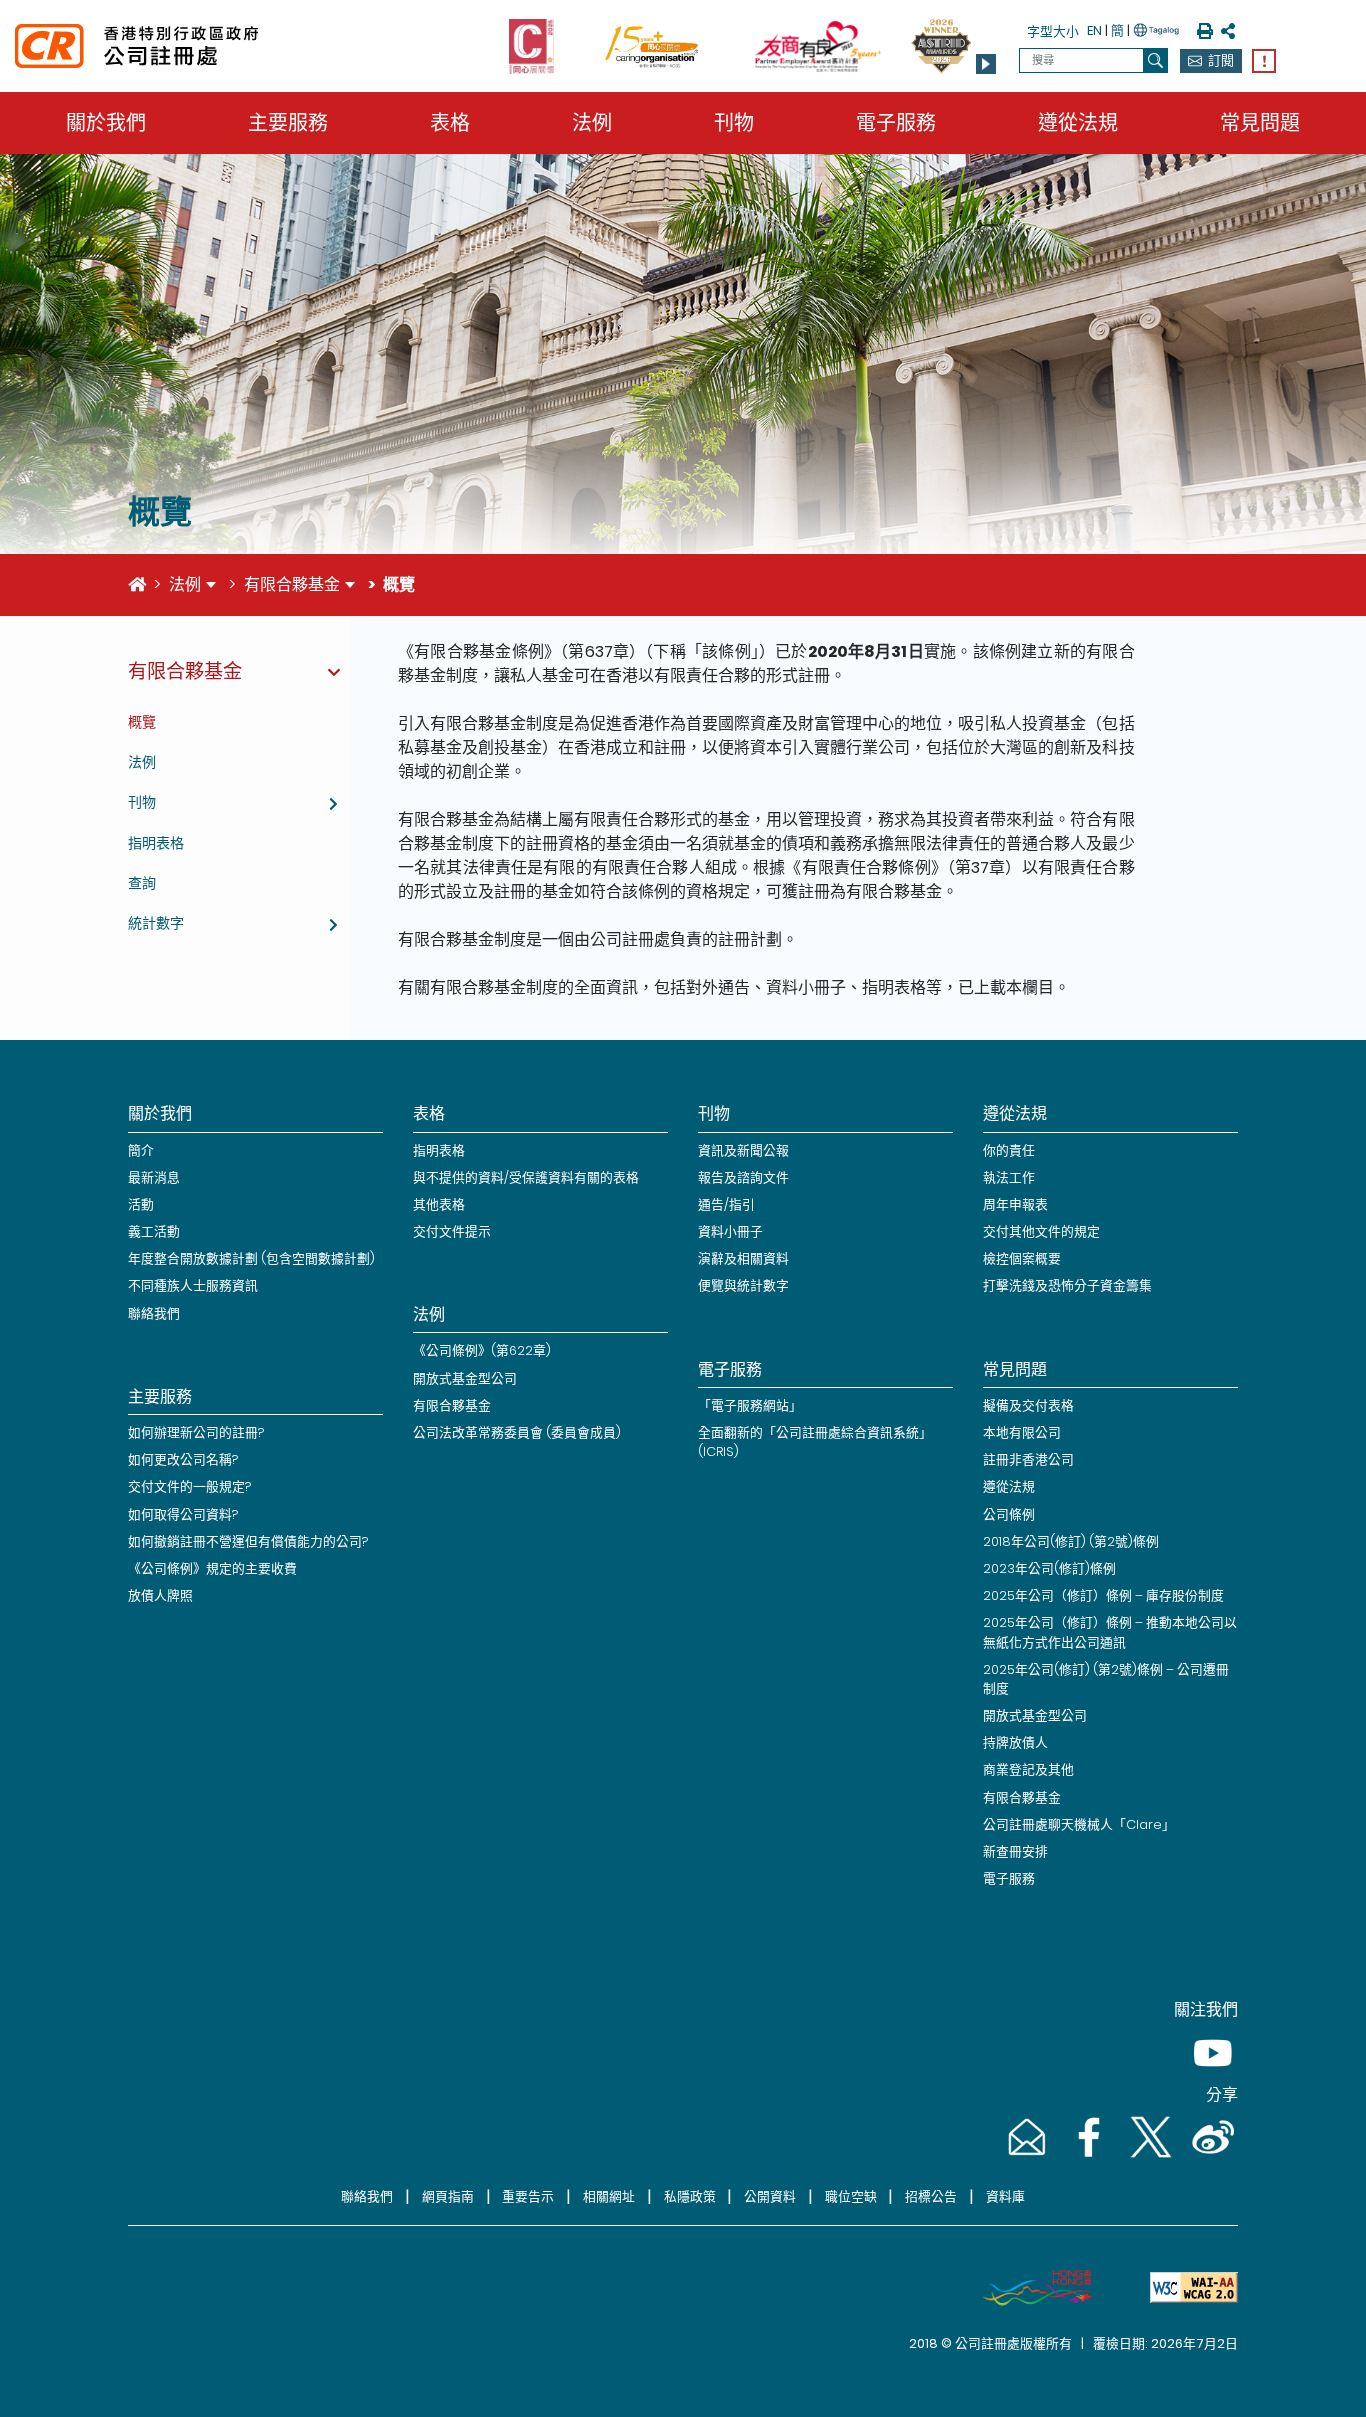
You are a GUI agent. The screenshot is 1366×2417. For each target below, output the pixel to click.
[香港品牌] (1029, 2288)
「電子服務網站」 (750, 1405)
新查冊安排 (1015, 1851)
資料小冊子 (730, 1231)
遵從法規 (1078, 123)
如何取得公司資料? (183, 1514)
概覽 (142, 722)
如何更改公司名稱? (183, 1459)
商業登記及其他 (1028, 1769)
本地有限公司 (1022, 1432)
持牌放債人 (1015, 1742)
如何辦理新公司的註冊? (196, 1432)
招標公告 (931, 2196)
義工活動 (154, 1231)
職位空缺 (851, 2196)
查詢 (142, 883)
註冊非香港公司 (1028, 1459)
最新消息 (154, 1177)
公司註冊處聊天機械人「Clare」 (1079, 1824)
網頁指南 (448, 2196)
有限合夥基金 (292, 584)
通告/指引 (726, 1204)
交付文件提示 (452, 1231)
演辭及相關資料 (743, 1258)
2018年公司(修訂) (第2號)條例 (1071, 1541)
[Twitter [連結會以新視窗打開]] (1149, 2156)
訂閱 (1221, 60)
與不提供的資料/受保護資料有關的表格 (526, 1177)
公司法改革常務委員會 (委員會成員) (517, 1432)
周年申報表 (1015, 1204)
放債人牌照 (160, 1595)
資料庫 (1005, 2196)
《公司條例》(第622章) (482, 1350)
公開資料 (770, 2196)
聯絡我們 (154, 1313)
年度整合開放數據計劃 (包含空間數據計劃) (251, 1258)
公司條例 (1009, 1514)
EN (1094, 30)
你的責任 (1009, 1150)
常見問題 (1260, 123)
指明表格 (156, 843)
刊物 (734, 123)
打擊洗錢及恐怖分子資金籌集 (1067, 1285)
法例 (592, 123)
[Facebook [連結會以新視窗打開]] (1087, 2156)
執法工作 (1009, 1177)
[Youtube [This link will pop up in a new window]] (1209, 2072)
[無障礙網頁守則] (1186, 2288)
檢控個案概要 (1022, 1258)
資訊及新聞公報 (743, 1150)
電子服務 (896, 123)
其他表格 (439, 1204)
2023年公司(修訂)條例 (1049, 1568)
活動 (141, 1204)
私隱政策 (690, 2196)
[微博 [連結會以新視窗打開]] (1209, 2156)
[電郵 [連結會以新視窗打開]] (1025, 2156)
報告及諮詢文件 (743, 1177)
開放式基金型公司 (465, 1378)
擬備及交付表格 (1028, 1405)
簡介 (141, 1150)
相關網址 (609, 2196)
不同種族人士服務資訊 (193, 1285)
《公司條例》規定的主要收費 (212, 1568)
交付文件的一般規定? (189, 1486)
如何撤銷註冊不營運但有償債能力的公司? (248, 1541)
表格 (450, 123)
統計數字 (156, 923)
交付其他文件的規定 (1041, 1231)
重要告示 (528, 2196)
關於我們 (106, 123)
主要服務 (288, 123)
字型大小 (1053, 31)
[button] (986, 64)
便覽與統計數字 (743, 1285)
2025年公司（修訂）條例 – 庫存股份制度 (1103, 1595)
